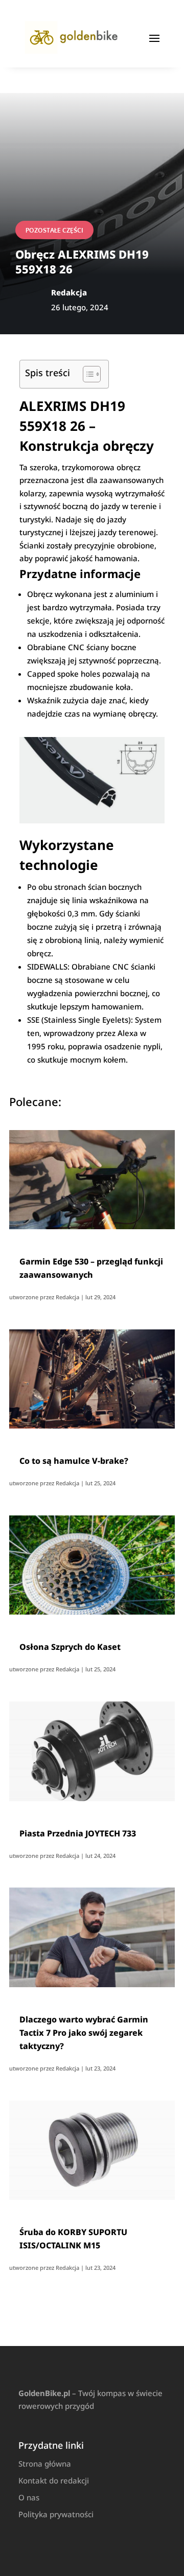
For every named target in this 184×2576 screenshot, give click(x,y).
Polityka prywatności (56, 2514)
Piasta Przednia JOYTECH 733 (78, 1833)
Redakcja (67, 1297)
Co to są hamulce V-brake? (74, 1461)
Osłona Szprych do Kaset (70, 1647)
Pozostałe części (54, 230)
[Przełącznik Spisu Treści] (87, 374)
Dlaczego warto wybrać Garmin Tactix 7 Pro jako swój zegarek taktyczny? (84, 2033)
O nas (29, 2497)
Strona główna (45, 2464)
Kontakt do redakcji (54, 2480)
